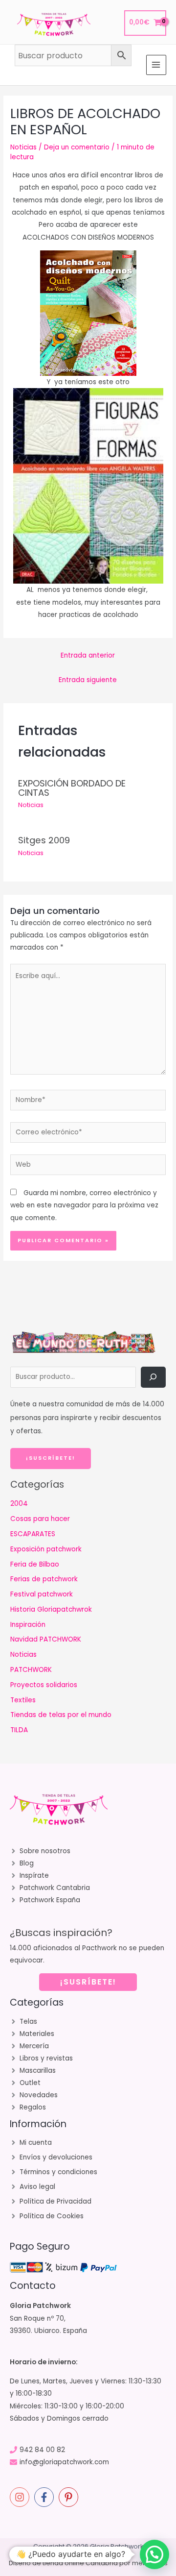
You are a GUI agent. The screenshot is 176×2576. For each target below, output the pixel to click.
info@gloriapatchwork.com (64, 2462)
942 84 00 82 (42, 2450)
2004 (19, 1504)
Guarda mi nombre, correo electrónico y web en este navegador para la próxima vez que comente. (84, 1205)
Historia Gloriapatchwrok (51, 1609)
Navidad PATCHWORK (46, 1639)
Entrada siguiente (88, 680)
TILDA (19, 1730)
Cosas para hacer (40, 1519)
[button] (154, 2554)
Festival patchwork (42, 1594)
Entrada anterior (88, 655)
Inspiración (28, 1625)
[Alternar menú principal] (156, 65)
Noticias (23, 147)
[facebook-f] (45, 2497)
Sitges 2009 (44, 840)
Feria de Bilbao (35, 1564)
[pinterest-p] (70, 2497)
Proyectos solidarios (44, 1685)
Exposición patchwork (46, 1549)
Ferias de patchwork (44, 1579)
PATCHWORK (31, 1670)
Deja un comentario (77, 147)
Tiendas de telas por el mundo (61, 1715)
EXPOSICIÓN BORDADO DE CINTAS (72, 788)
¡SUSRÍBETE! (88, 1982)
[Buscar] (153, 1377)
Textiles (23, 1700)
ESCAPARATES (33, 1534)
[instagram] (21, 2497)
